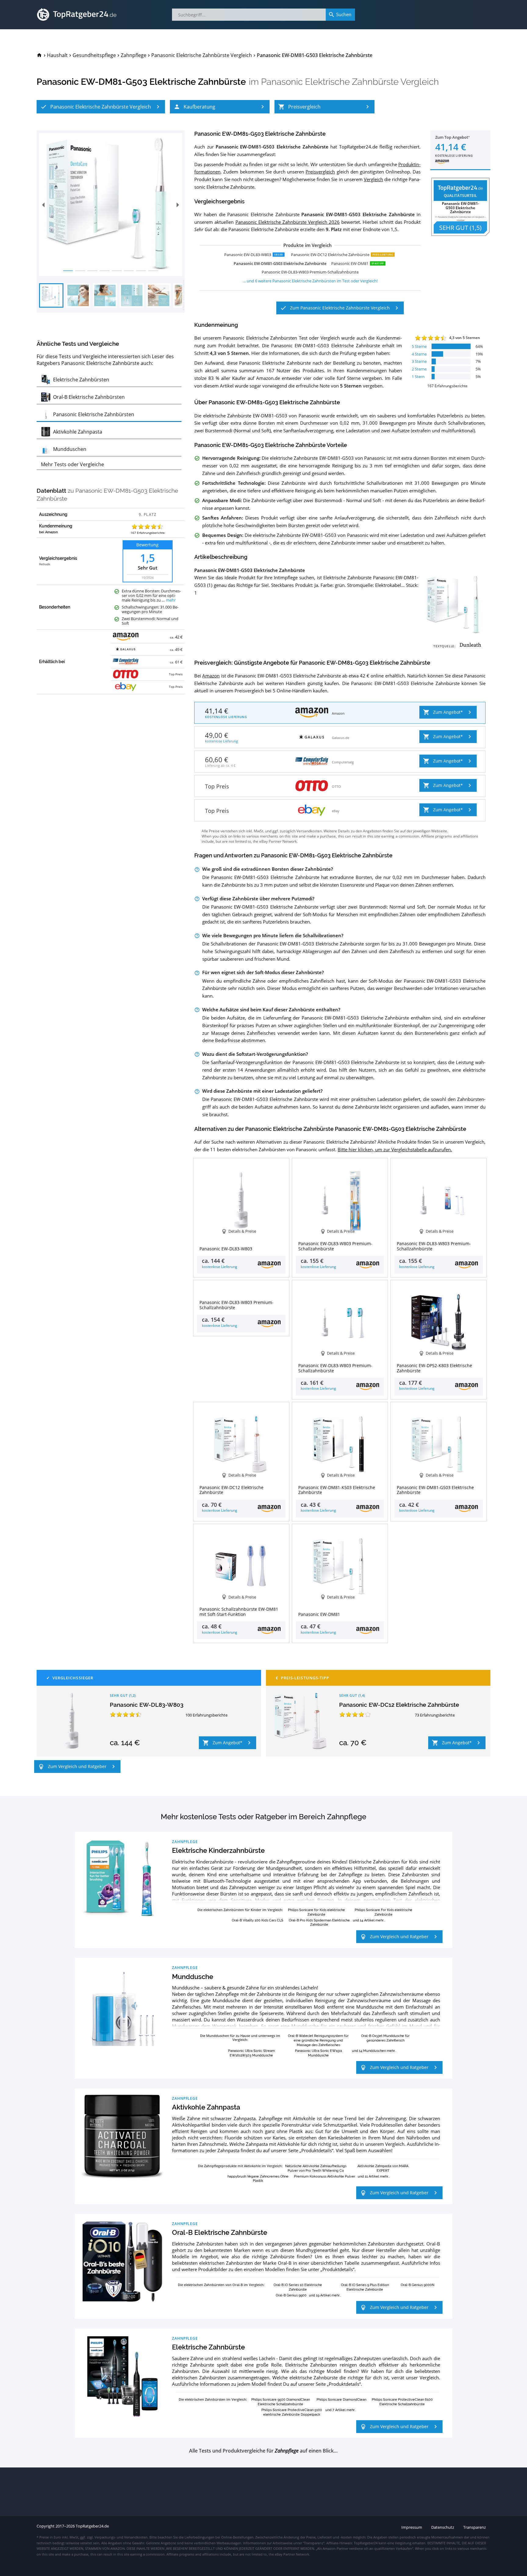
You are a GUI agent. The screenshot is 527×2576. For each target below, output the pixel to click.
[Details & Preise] (241, 1291)
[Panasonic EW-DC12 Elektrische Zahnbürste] (301, 1721)
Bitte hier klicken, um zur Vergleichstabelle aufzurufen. (395, 1149)
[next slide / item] (178, 204)
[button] (101, 107)
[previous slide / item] (43, 204)
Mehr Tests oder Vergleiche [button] (72, 464)
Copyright (46, 2526)
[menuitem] (39, 55)
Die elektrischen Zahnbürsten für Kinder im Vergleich (240, 1910)
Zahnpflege (185, 1842)
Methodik (45, 564)
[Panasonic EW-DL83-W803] (72, 1721)
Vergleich (373, 179)
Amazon (211, 676)
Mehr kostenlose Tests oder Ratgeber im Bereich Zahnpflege (263, 1817)
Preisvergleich (320, 172)
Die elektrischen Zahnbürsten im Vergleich (212, 2399)
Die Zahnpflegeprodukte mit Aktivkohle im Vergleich (240, 2166)
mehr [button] (171, 600)
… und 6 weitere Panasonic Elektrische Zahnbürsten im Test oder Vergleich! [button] (310, 281)
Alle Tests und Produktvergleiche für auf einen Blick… (263, 2451)
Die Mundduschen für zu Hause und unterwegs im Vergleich (240, 2038)
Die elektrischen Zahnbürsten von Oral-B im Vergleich (221, 2285)
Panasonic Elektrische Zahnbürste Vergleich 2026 (288, 222)
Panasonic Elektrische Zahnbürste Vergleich (350, 82)
